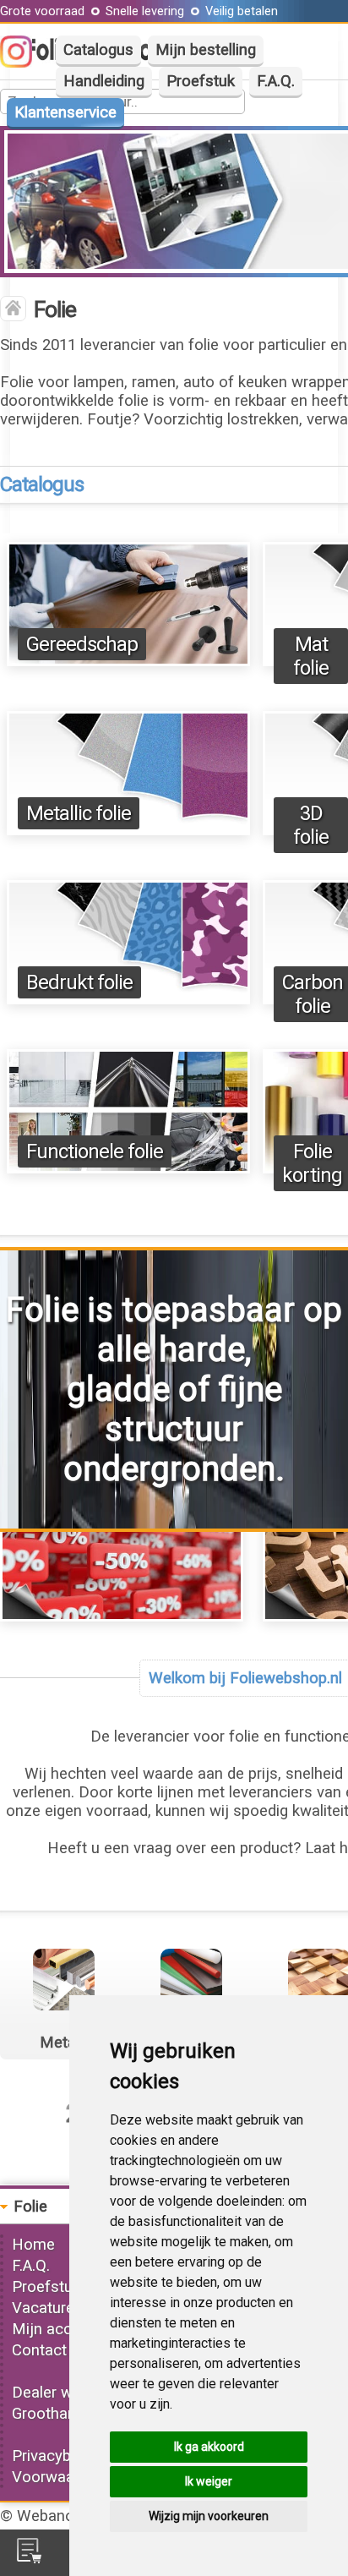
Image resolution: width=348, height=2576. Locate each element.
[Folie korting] (122, 1616)
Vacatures (47, 2308)
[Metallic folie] (128, 830)
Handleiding (104, 81)
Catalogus (98, 50)
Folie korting (312, 1163)
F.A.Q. (276, 81)
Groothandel (54, 2414)
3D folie (311, 825)
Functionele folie (95, 1151)
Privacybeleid (57, 2456)
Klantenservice (65, 112)
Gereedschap (82, 644)
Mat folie (311, 656)
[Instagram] (24, 63)
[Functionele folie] (128, 1168)
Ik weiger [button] (209, 2481)
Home (33, 2245)
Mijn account (57, 2329)
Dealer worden (62, 2393)
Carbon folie (313, 994)
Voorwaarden (58, 2477)
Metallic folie (79, 813)
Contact (39, 2350)
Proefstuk (201, 81)
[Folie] (13, 310)
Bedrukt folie (79, 982)
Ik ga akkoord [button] (209, 2447)
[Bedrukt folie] (128, 999)
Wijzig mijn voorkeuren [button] (209, 2516)
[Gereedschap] (128, 661)
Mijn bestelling (206, 50)
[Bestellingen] (29, 2558)
